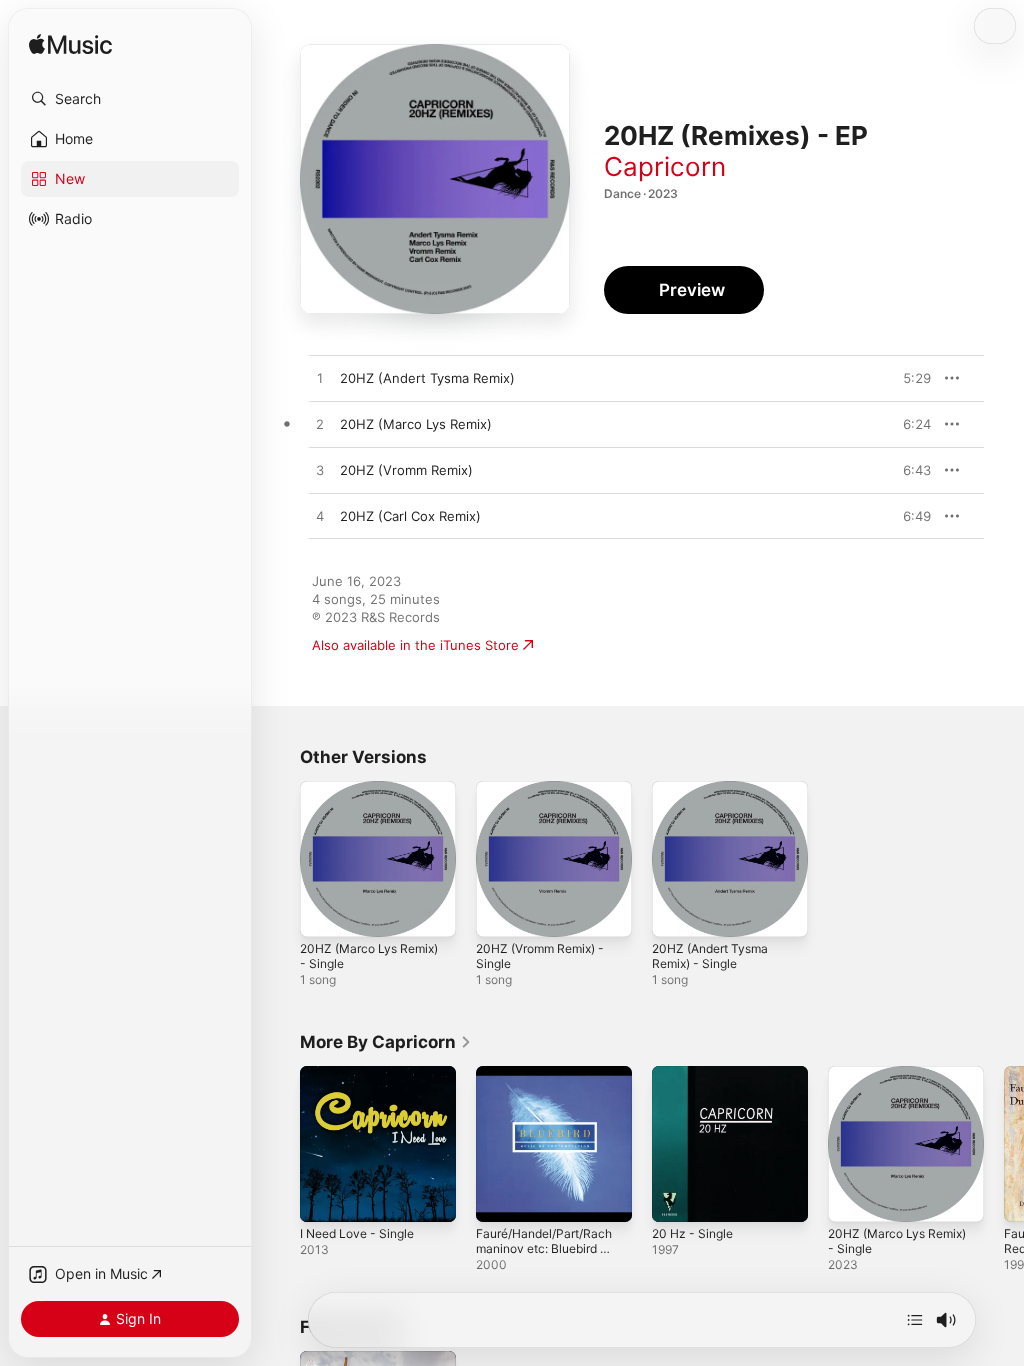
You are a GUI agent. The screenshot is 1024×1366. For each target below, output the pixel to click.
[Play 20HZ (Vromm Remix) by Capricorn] (320, 471)
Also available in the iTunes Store (415, 645)
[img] (70, 45)
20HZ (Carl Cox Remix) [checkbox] (410, 516)
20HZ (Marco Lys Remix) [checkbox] (416, 424)
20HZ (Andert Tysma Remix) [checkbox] (427, 378)
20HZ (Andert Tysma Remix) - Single (710, 956)
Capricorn (665, 166)
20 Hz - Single (692, 1233)
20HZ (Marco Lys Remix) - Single (369, 956)
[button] (130, 99)
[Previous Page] (280, 1144)
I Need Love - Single (357, 1233)
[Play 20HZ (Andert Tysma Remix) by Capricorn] (320, 379)
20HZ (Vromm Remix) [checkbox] (406, 470)
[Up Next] (915, 1320)
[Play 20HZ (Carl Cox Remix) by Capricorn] (320, 517)
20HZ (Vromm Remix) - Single (540, 956)
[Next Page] (1004, 1144)
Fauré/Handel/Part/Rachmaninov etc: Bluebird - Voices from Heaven (544, 1248)
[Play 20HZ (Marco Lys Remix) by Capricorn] (320, 425)
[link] (386, 1042)
